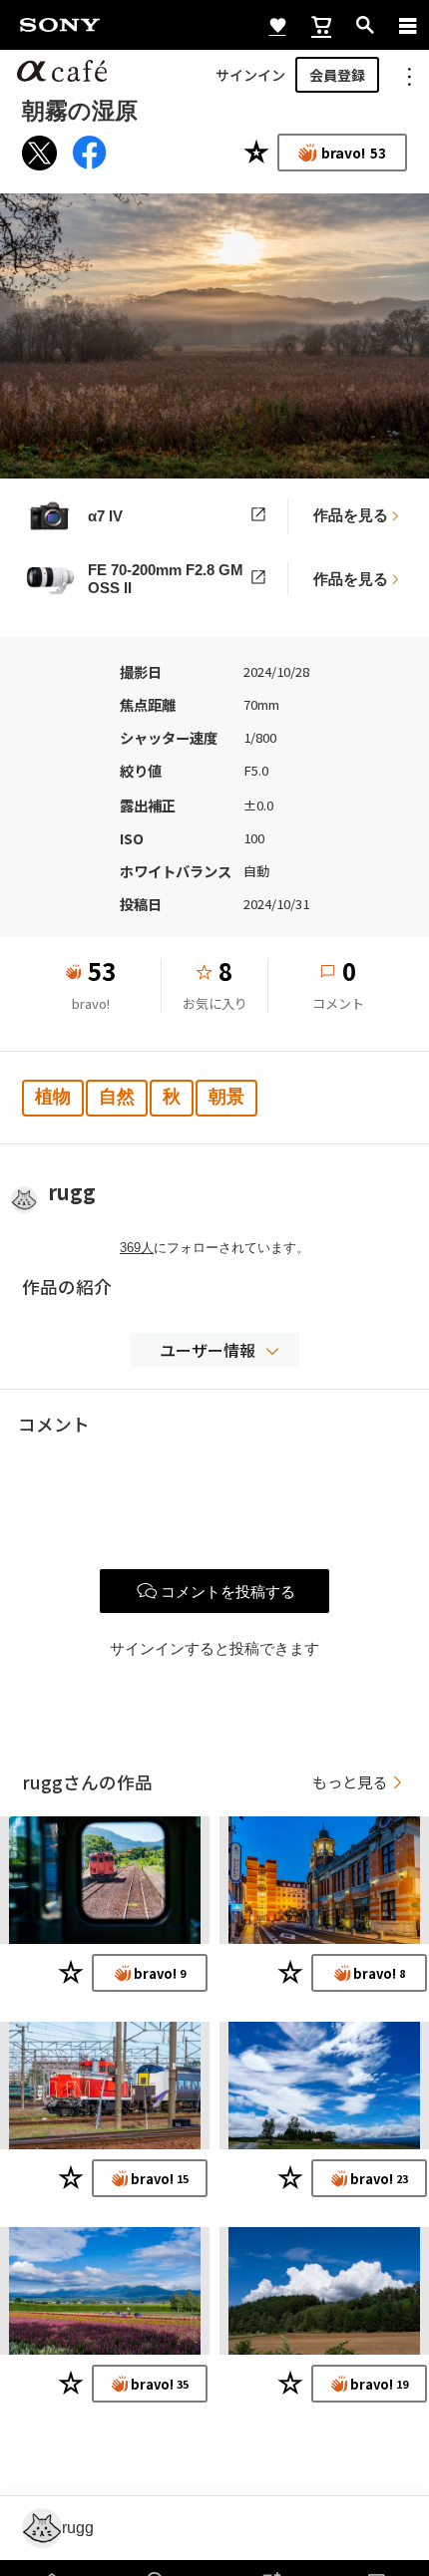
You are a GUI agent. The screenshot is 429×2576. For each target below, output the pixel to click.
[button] (214, 1350)
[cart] (321, 25)
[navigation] (408, 25)
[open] (365, 25)
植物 (53, 1097)
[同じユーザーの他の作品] (105, 1880)
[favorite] (277, 25)
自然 (117, 1097)
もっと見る (350, 1782)
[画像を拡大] (214, 336)
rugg (72, 1192)
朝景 (226, 1097)
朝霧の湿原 (80, 111)
